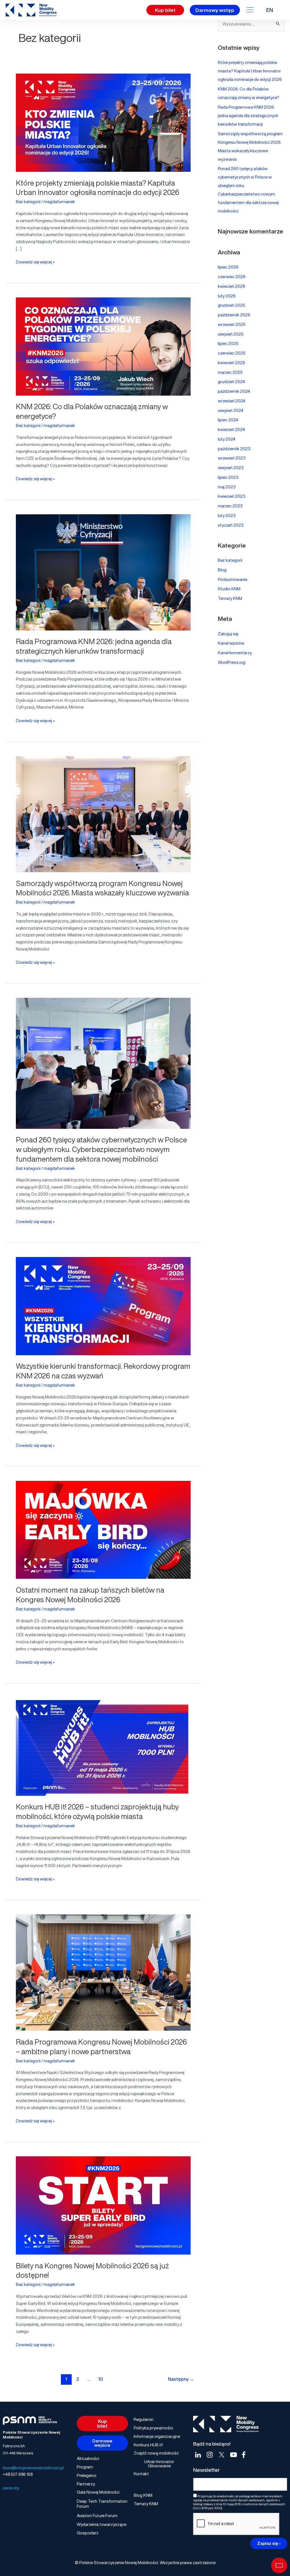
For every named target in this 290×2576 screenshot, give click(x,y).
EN (270, 10)
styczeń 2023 (231, 525)
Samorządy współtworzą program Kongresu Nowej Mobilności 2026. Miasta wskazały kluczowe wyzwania (102, 888)
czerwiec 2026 (232, 276)
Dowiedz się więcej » (35, 262)
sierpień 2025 (231, 334)
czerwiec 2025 (232, 353)
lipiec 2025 (228, 343)
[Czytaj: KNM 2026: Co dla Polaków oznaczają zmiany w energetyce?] (103, 345)
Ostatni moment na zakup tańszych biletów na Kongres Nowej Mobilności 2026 (90, 1595)
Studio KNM (229, 589)
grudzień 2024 (231, 381)
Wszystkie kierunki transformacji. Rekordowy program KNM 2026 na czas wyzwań (103, 1371)
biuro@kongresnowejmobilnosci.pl (33, 2468)
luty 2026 (227, 296)
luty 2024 (227, 439)
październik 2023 (234, 449)
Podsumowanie (233, 579)
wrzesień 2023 (232, 458)
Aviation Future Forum (97, 2515)
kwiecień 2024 (231, 429)
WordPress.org (232, 662)
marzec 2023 (230, 506)
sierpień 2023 (231, 467)
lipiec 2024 (228, 420)
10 (101, 2379)
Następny (181, 2379)
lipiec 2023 (228, 477)
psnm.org (11, 2488)
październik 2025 (234, 315)
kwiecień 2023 (232, 496)
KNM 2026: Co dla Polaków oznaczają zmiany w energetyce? (92, 411)
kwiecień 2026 (232, 286)
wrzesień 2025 (232, 324)
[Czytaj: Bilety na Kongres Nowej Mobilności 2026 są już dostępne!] (103, 2204)
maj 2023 (227, 487)
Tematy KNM (230, 598)
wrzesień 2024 (232, 401)
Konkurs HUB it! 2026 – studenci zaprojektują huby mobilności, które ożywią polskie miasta (97, 1811)
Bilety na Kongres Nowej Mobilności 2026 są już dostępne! (92, 2270)
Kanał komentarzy (235, 653)
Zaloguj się (228, 634)
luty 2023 (227, 515)
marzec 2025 (230, 372)
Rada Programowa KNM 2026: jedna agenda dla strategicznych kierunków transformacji (94, 646)
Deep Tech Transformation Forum (102, 2504)
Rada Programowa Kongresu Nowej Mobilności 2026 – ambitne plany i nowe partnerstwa (101, 2047)
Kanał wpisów (231, 643)
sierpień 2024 (231, 410)
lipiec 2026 (228, 267)
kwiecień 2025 (232, 363)
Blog (222, 570)
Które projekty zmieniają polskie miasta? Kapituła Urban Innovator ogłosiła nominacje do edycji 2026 (98, 188)
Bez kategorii (28, 201)
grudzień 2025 (232, 305)
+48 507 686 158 (18, 2474)
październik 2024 (234, 391)
